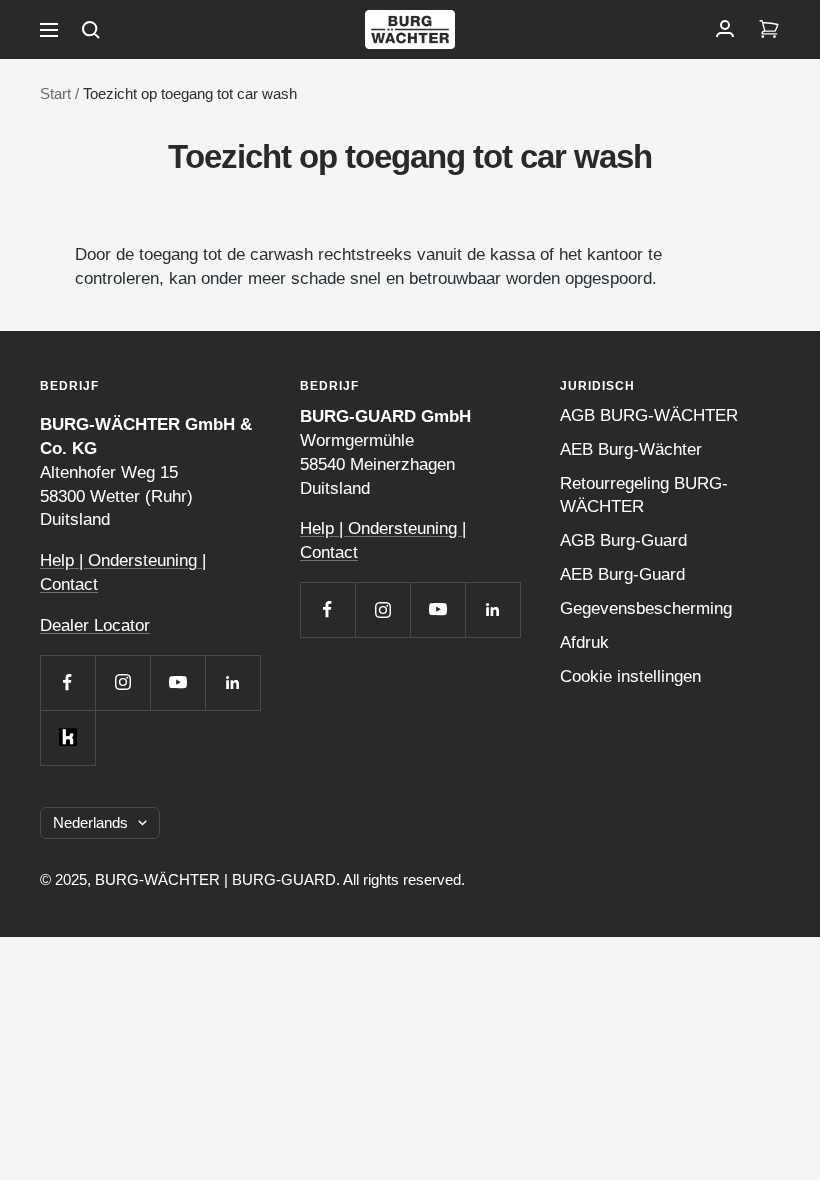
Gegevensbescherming (646, 608)
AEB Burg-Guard (622, 574)
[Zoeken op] (91, 30)
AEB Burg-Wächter (631, 449)
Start (55, 93)
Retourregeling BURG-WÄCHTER (644, 494)
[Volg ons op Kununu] (67, 737)
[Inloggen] (725, 30)
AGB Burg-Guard (623, 540)
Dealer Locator (95, 625)
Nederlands (90, 822)
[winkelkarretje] (769, 30)
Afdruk (584, 642)
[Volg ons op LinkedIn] (232, 682)
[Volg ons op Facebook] (67, 682)
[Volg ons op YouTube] (177, 682)
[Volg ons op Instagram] (122, 682)
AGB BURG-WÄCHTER (649, 415)
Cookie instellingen (630, 676)
